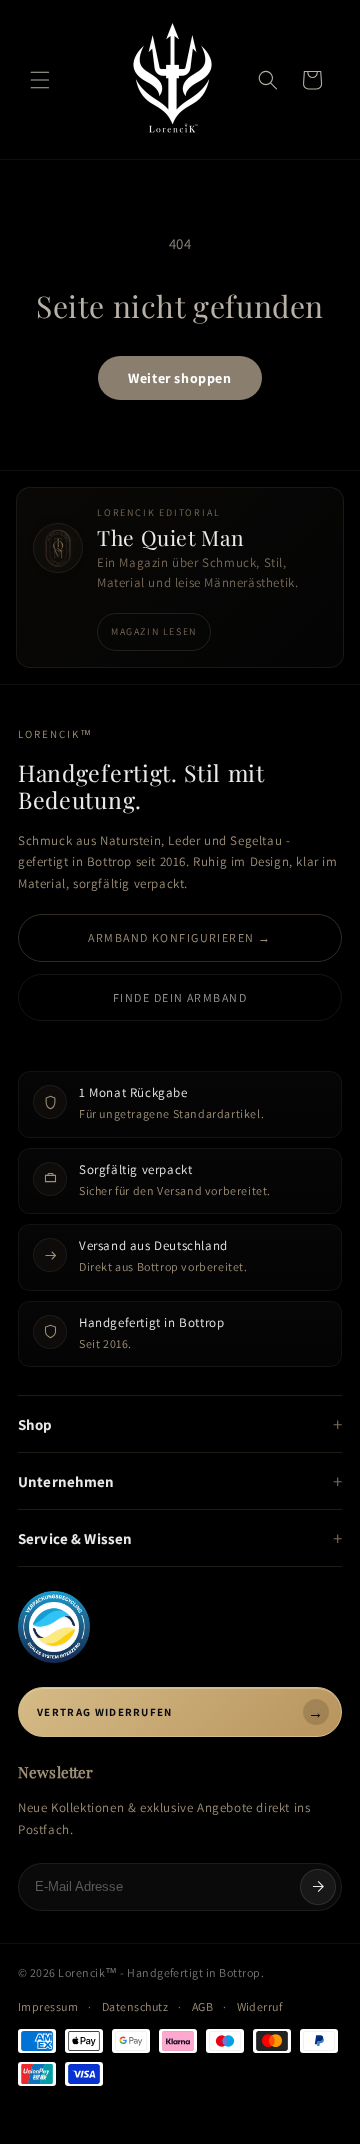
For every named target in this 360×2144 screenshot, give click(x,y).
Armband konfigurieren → (179, 937)
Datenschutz (135, 2006)
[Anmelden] (318, 1887)
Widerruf (260, 2006)
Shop (35, 1424)
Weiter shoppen (179, 378)
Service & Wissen (75, 1538)
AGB (202, 2006)
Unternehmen (66, 1481)
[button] (40, 80)
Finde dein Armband (180, 997)
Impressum (48, 2006)
